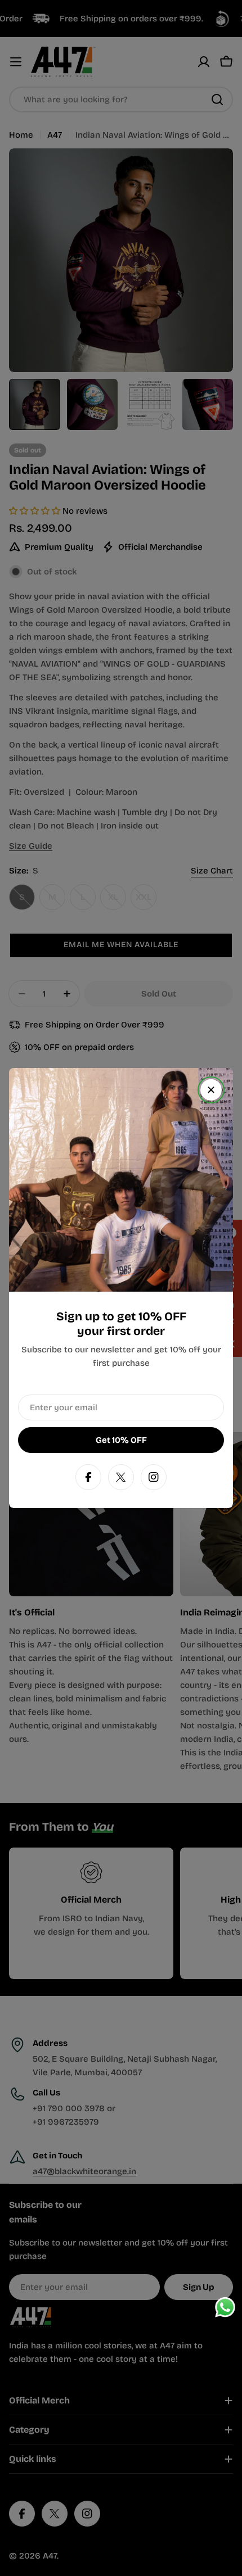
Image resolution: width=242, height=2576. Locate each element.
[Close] (211, 1090)
